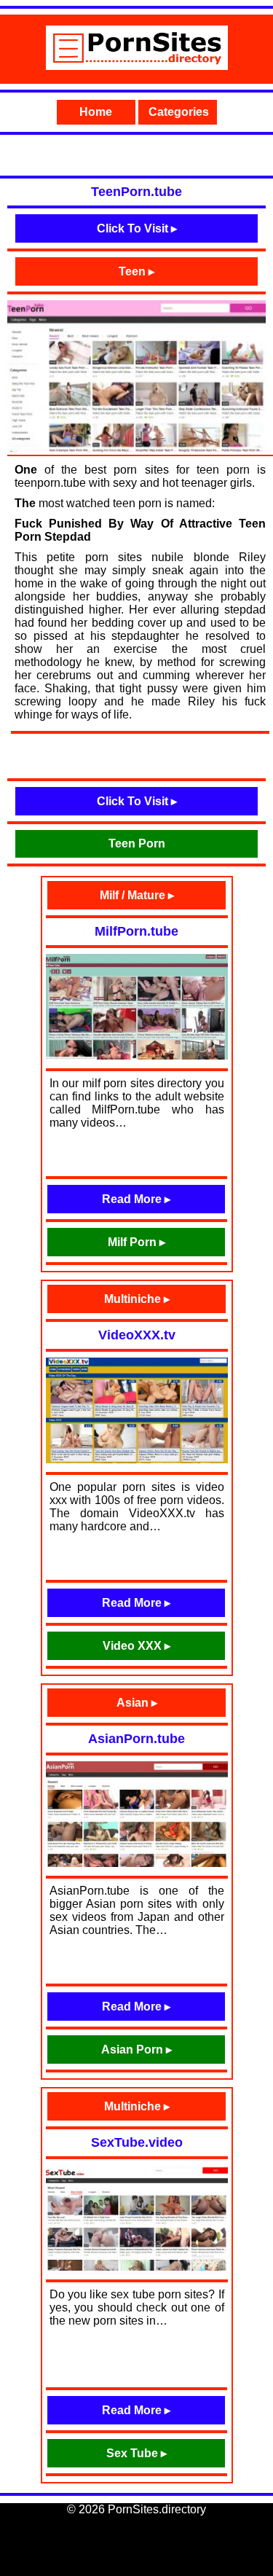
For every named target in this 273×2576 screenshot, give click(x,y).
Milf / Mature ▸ (137, 895)
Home (96, 112)
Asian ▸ (137, 1703)
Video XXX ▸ (136, 1646)
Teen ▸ (136, 271)
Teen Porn (137, 843)
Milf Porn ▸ (136, 1242)
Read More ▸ (136, 1199)
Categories (179, 112)
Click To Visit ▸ (137, 228)
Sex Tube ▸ (136, 2453)
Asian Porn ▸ (136, 2050)
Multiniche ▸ (137, 1299)
